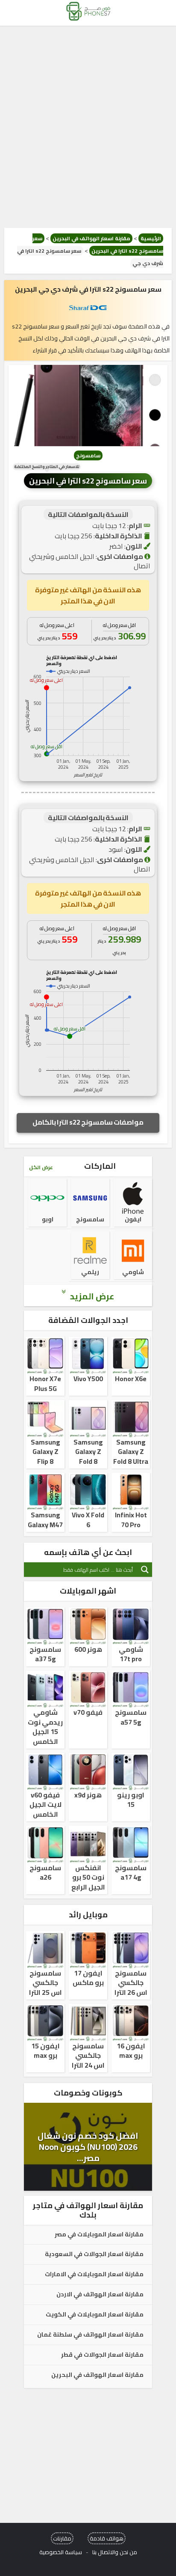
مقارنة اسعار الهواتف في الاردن (100, 2295)
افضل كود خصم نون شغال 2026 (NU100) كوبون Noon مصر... (88, 2147)
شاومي (133, 1272)
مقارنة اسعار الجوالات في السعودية (94, 2254)
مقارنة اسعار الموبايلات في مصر (99, 2235)
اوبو (48, 1219)
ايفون (133, 1219)
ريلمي (90, 1272)
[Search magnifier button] (145, 1570)
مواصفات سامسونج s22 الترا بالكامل (88, 1122)
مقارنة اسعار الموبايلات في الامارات (94, 2275)
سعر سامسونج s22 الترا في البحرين (88, 481)
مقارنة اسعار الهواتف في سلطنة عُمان (90, 2335)
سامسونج (88, 455)
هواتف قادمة (107, 2538)
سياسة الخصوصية (61, 2552)
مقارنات (62, 2538)
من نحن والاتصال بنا (115, 2552)
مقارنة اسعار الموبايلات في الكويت (95, 2315)
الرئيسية (151, 238)
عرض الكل (41, 1167)
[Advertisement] (88, 127)
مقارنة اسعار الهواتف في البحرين (91, 238)
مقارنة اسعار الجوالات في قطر (102, 2355)
